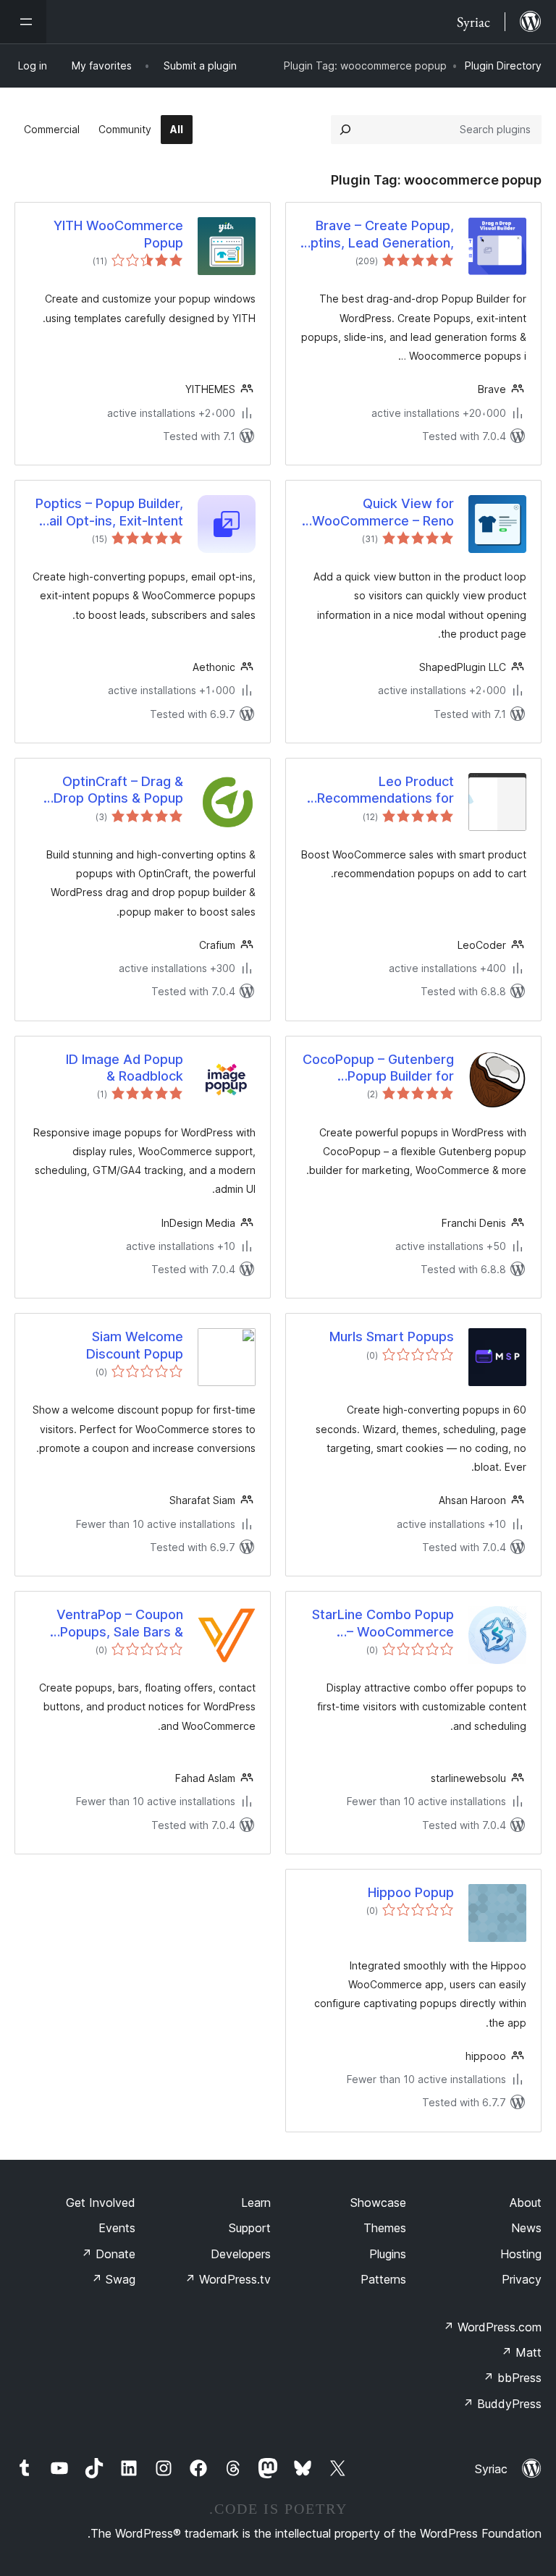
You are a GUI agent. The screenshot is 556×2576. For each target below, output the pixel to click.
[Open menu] (23, 22)
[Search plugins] (345, 130)
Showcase (378, 2203)
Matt (521, 2352)
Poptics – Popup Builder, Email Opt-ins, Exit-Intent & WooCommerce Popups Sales (107, 512)
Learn (256, 2203)
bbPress (512, 2378)
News (526, 2228)
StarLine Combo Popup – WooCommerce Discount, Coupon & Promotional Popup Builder (383, 1623)
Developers (241, 2254)
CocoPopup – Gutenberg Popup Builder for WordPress (378, 1068)
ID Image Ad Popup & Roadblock (125, 1068)
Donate (108, 2254)
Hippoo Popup (411, 1892)
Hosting (521, 2254)
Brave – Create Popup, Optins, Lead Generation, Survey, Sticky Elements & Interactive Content (377, 235)
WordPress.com (492, 2327)
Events (117, 2228)
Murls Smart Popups (392, 1336)
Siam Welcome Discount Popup (135, 1345)
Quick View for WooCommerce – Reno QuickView (383, 512)
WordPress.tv (228, 2279)
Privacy (522, 2279)
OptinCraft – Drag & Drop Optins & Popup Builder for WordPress (115, 790)
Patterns (383, 2279)
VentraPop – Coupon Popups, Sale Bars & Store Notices (120, 1623)
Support (250, 2228)
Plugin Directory (503, 66)
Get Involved (101, 2203)
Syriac (491, 2469)
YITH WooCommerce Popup (118, 234)
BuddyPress (502, 2404)
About (526, 2203)
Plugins (388, 2254)
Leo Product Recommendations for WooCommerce (386, 790)
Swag (113, 2279)
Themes (385, 2228)
